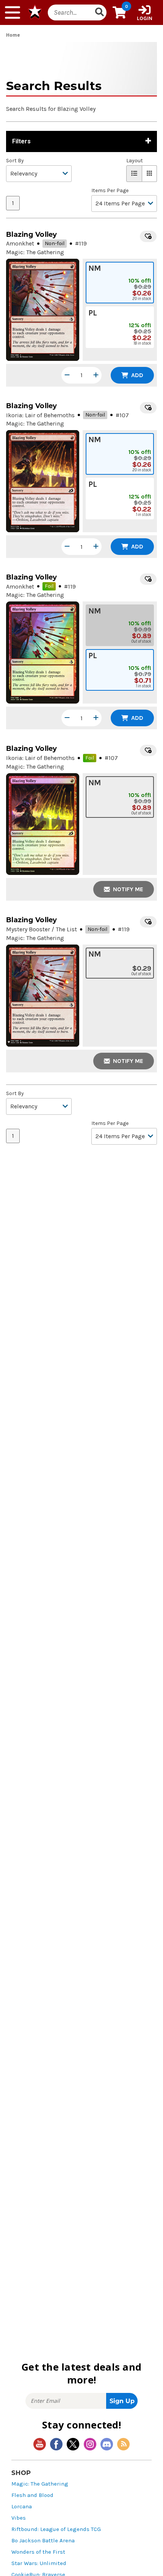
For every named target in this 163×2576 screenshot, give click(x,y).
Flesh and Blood (32, 2495)
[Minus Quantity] (67, 375)
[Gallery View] (150, 174)
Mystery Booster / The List (42, 929)
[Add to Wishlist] (148, 236)
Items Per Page (110, 191)
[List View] (134, 174)
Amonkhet (20, 243)
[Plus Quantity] (96, 375)
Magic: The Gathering (40, 2484)
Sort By (15, 161)
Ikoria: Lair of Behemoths (40, 415)
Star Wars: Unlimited (39, 2563)
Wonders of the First (38, 2552)
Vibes (19, 2518)
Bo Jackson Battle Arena (43, 2541)
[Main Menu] (13, 12)
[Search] (99, 12)
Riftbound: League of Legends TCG (56, 2529)
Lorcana (22, 2507)
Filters (21, 141)
